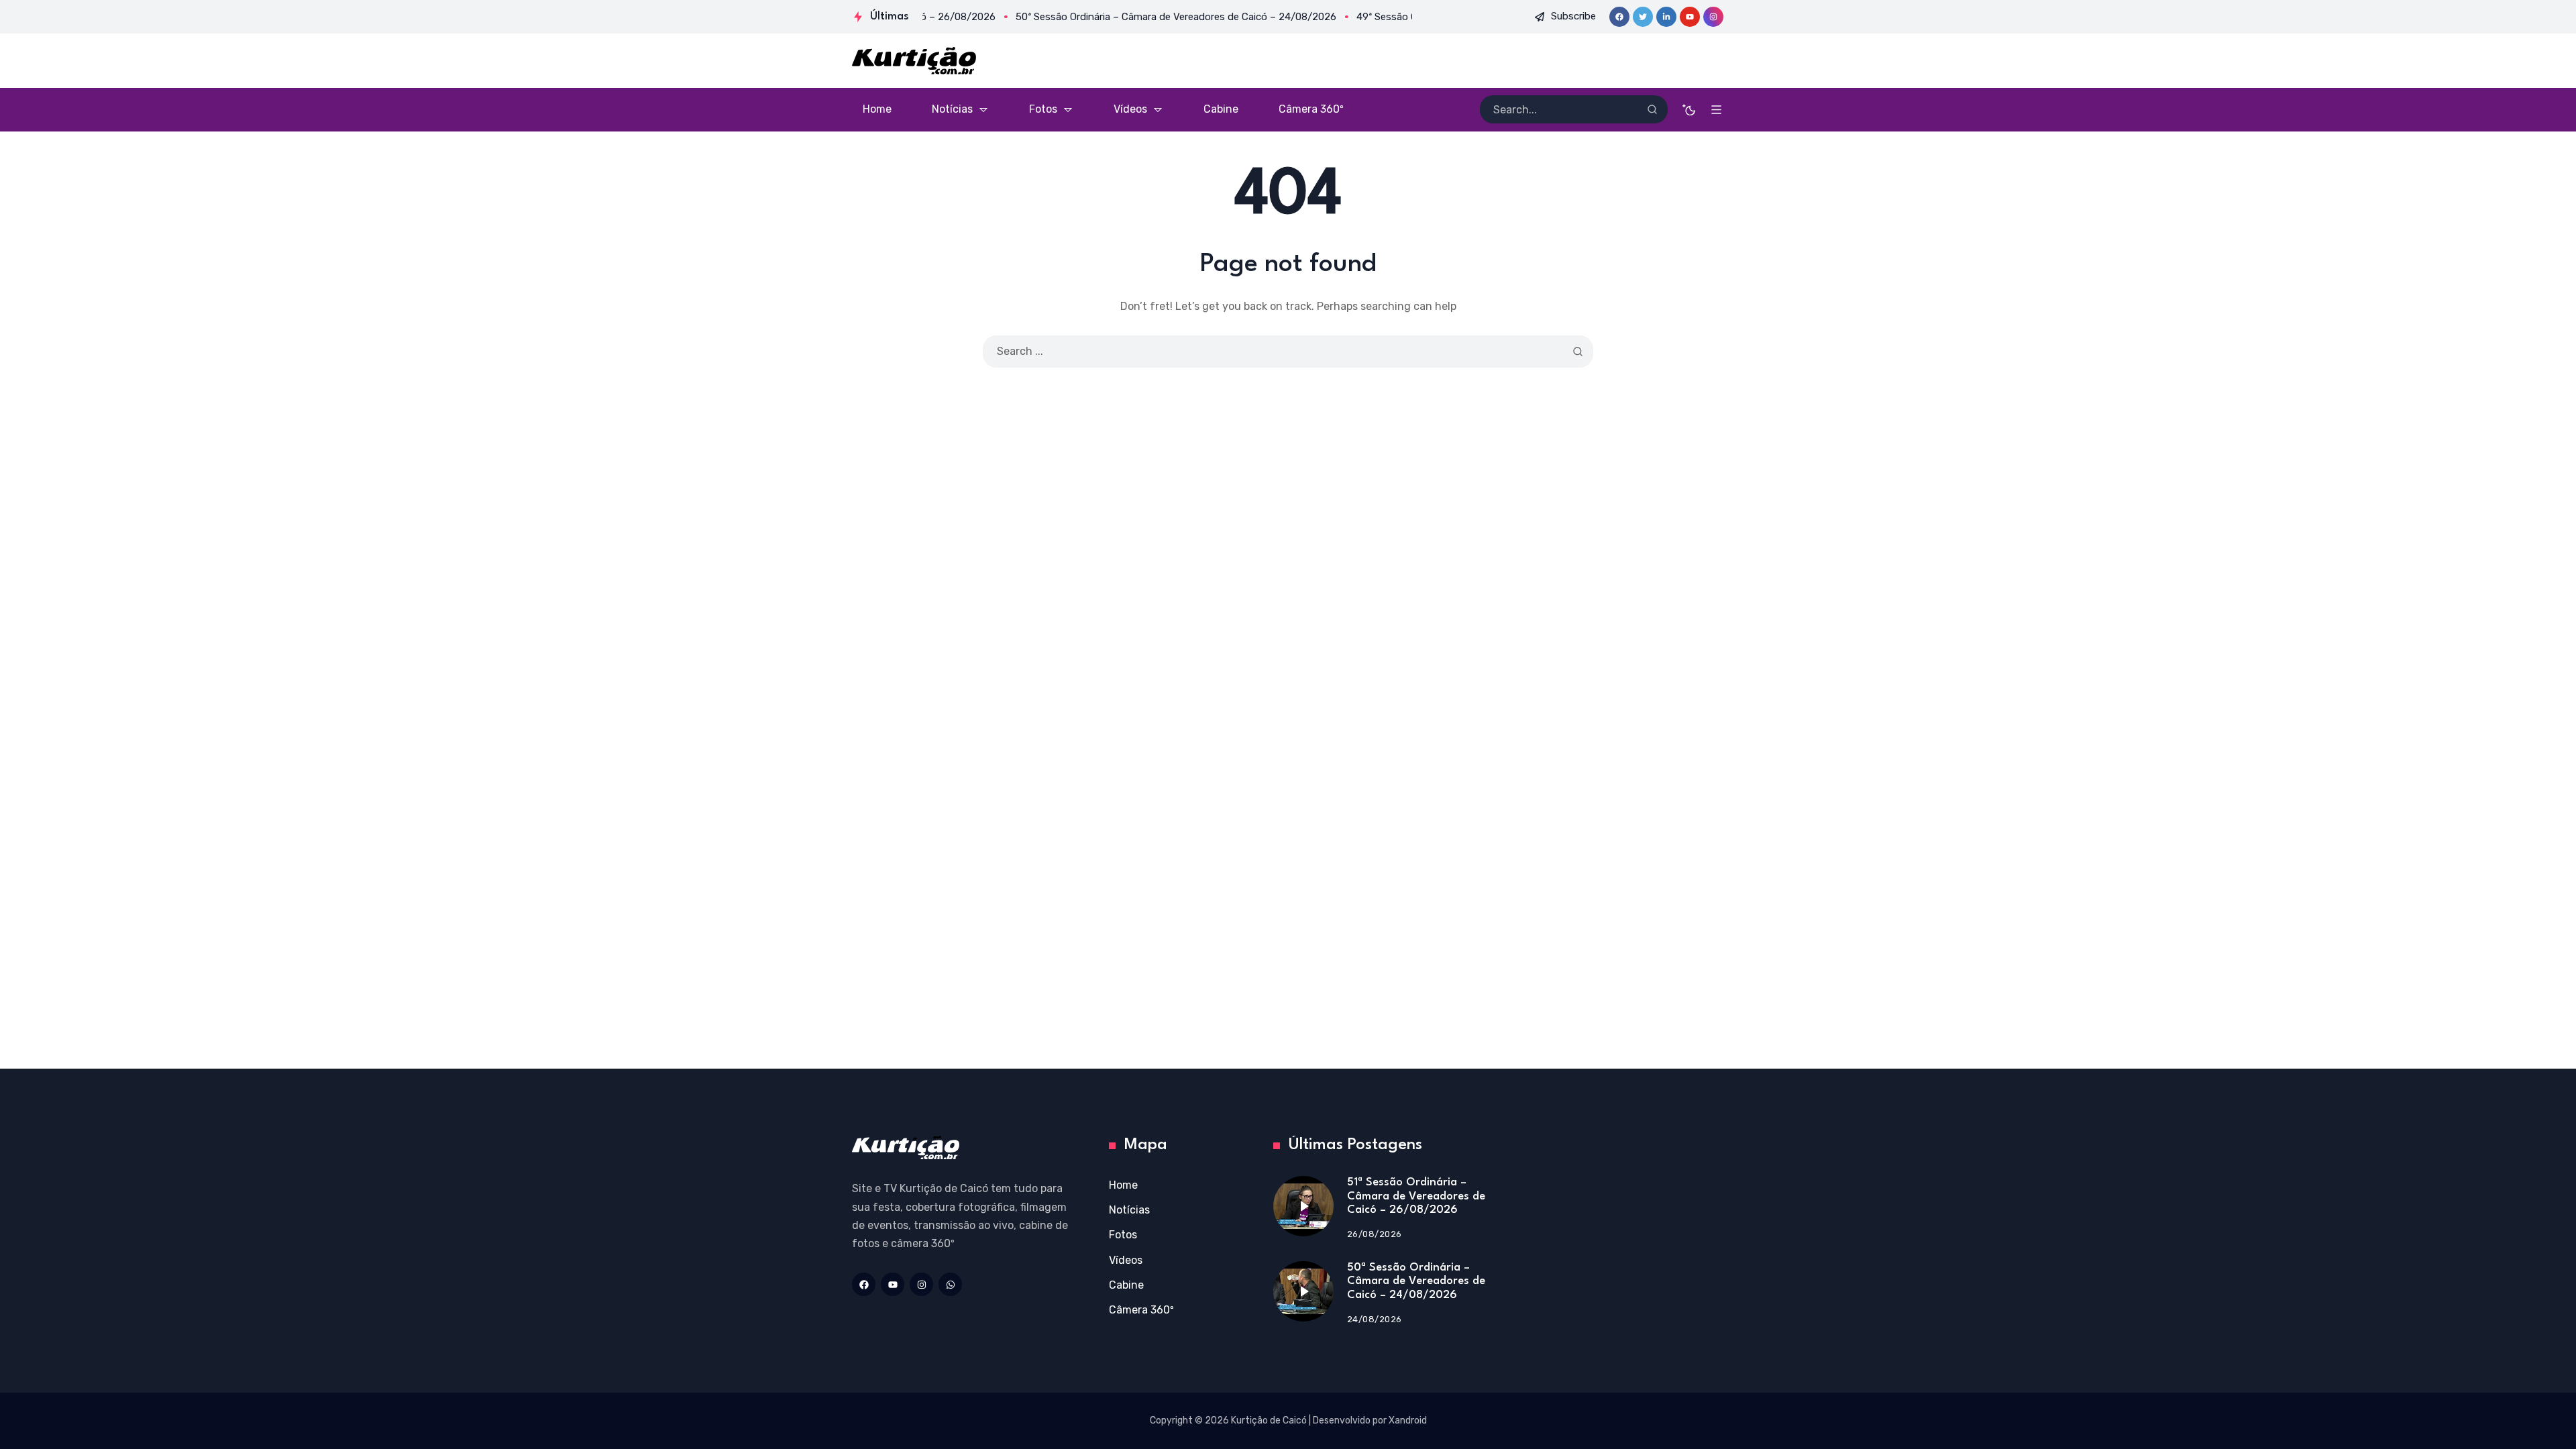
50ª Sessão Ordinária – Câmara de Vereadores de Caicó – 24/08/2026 (1416, 1281)
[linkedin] (1666, 17)
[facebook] (1619, 17)
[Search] (1652, 109)
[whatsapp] (950, 1284)
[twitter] (1643, 17)
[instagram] (1713, 17)
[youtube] (1690, 17)
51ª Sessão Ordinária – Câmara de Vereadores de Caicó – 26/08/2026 (1416, 1196)
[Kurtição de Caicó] (914, 61)
